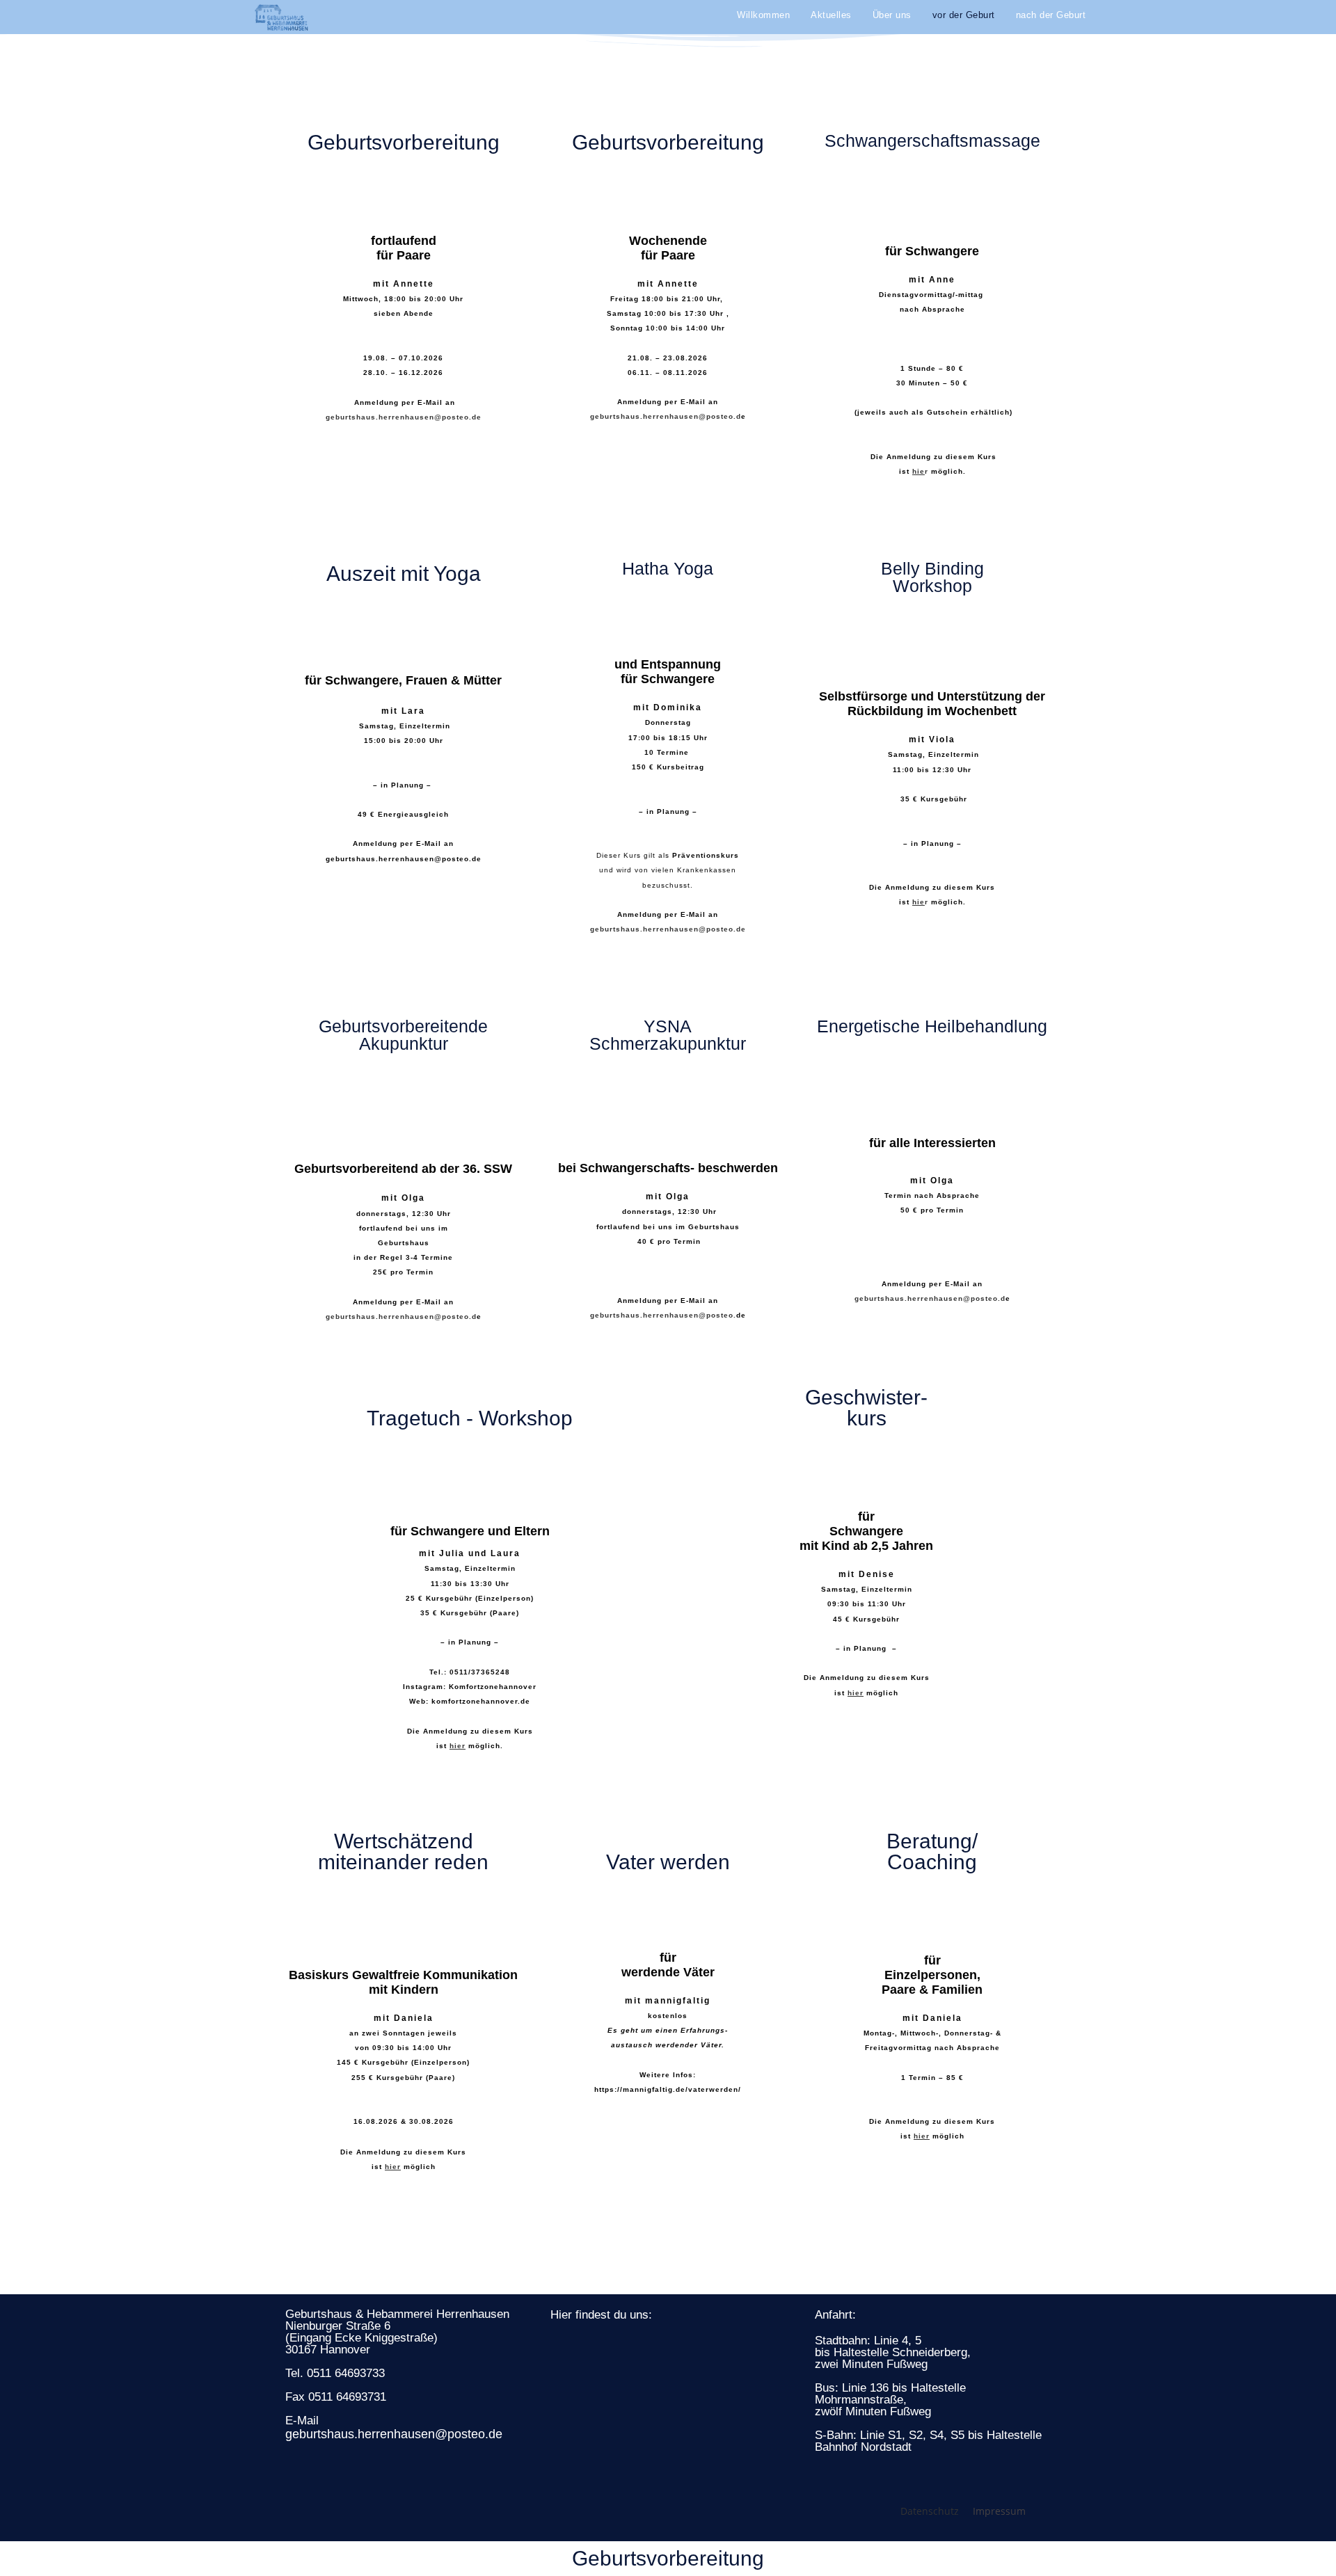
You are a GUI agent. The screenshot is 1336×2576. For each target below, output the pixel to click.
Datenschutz (930, 2511)
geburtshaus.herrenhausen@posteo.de (404, 417)
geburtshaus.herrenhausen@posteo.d (666, 416)
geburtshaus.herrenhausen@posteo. (663, 1315)
